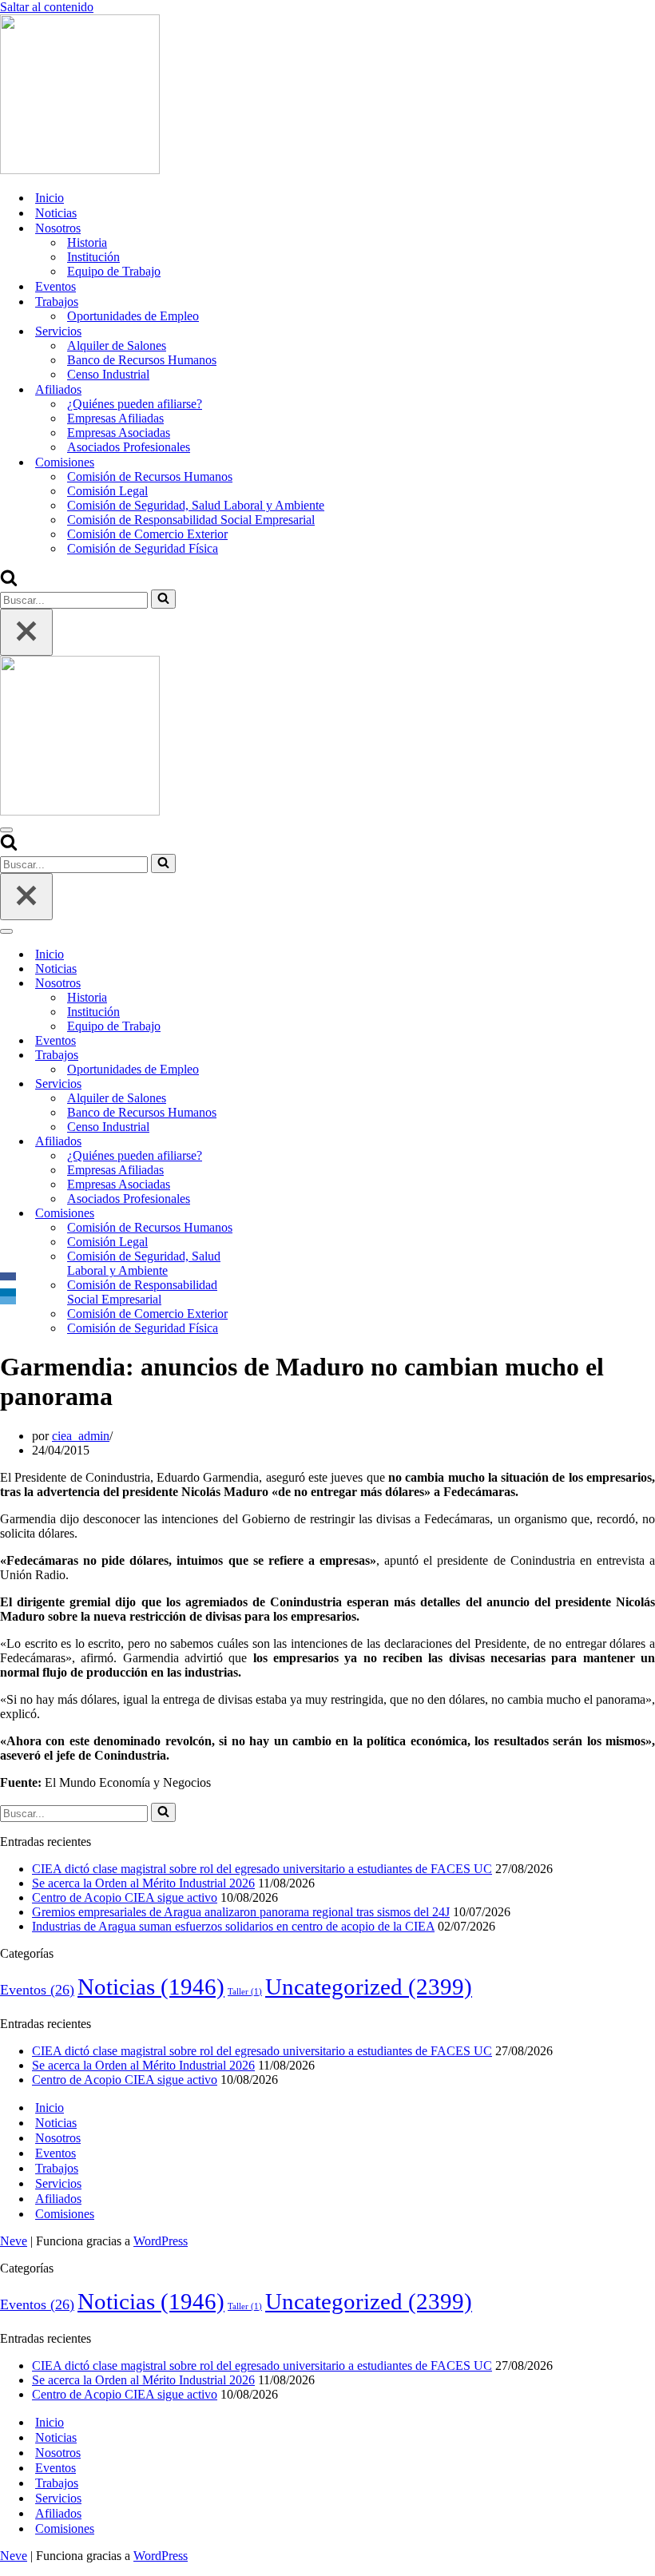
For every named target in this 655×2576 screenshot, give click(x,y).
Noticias (56, 213)
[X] (8, 1284)
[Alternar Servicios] (280, 1084)
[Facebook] (8, 1276)
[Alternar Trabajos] (280, 1056)
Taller (245, 1992)
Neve (14, 2241)
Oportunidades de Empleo (133, 316)
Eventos (56, 286)
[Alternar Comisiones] (280, 1214)
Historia (87, 242)
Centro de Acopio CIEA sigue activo (125, 1897)
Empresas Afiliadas (115, 418)
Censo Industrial (108, 374)
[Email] (8, 1300)
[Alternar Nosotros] (280, 984)
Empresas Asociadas (119, 433)
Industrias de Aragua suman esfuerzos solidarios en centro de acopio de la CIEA (233, 1926)
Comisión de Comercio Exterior (147, 534)
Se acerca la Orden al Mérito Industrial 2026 (143, 1883)
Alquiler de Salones (117, 345)
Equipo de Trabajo (114, 271)
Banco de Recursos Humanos (142, 360)
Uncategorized (369, 1987)
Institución (93, 257)
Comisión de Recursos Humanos (150, 476)
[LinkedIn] (8, 1292)
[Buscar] (9, 582)
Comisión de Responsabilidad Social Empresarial (191, 520)
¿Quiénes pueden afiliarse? (135, 404)
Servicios (58, 2183)
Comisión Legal (107, 491)
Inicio (50, 198)
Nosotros (58, 2138)
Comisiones (65, 2214)
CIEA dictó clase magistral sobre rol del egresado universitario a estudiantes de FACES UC (262, 1869)
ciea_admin (81, 1436)
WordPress (161, 2241)
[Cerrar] (26, 632)
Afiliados (58, 2199)
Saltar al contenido (47, 7)
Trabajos (57, 2168)
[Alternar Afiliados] (280, 1142)
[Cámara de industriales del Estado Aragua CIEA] (80, 170)
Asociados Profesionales (129, 447)
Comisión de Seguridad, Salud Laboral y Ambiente (196, 505)
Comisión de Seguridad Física (143, 548)
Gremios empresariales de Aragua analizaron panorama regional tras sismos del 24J (241, 1912)
